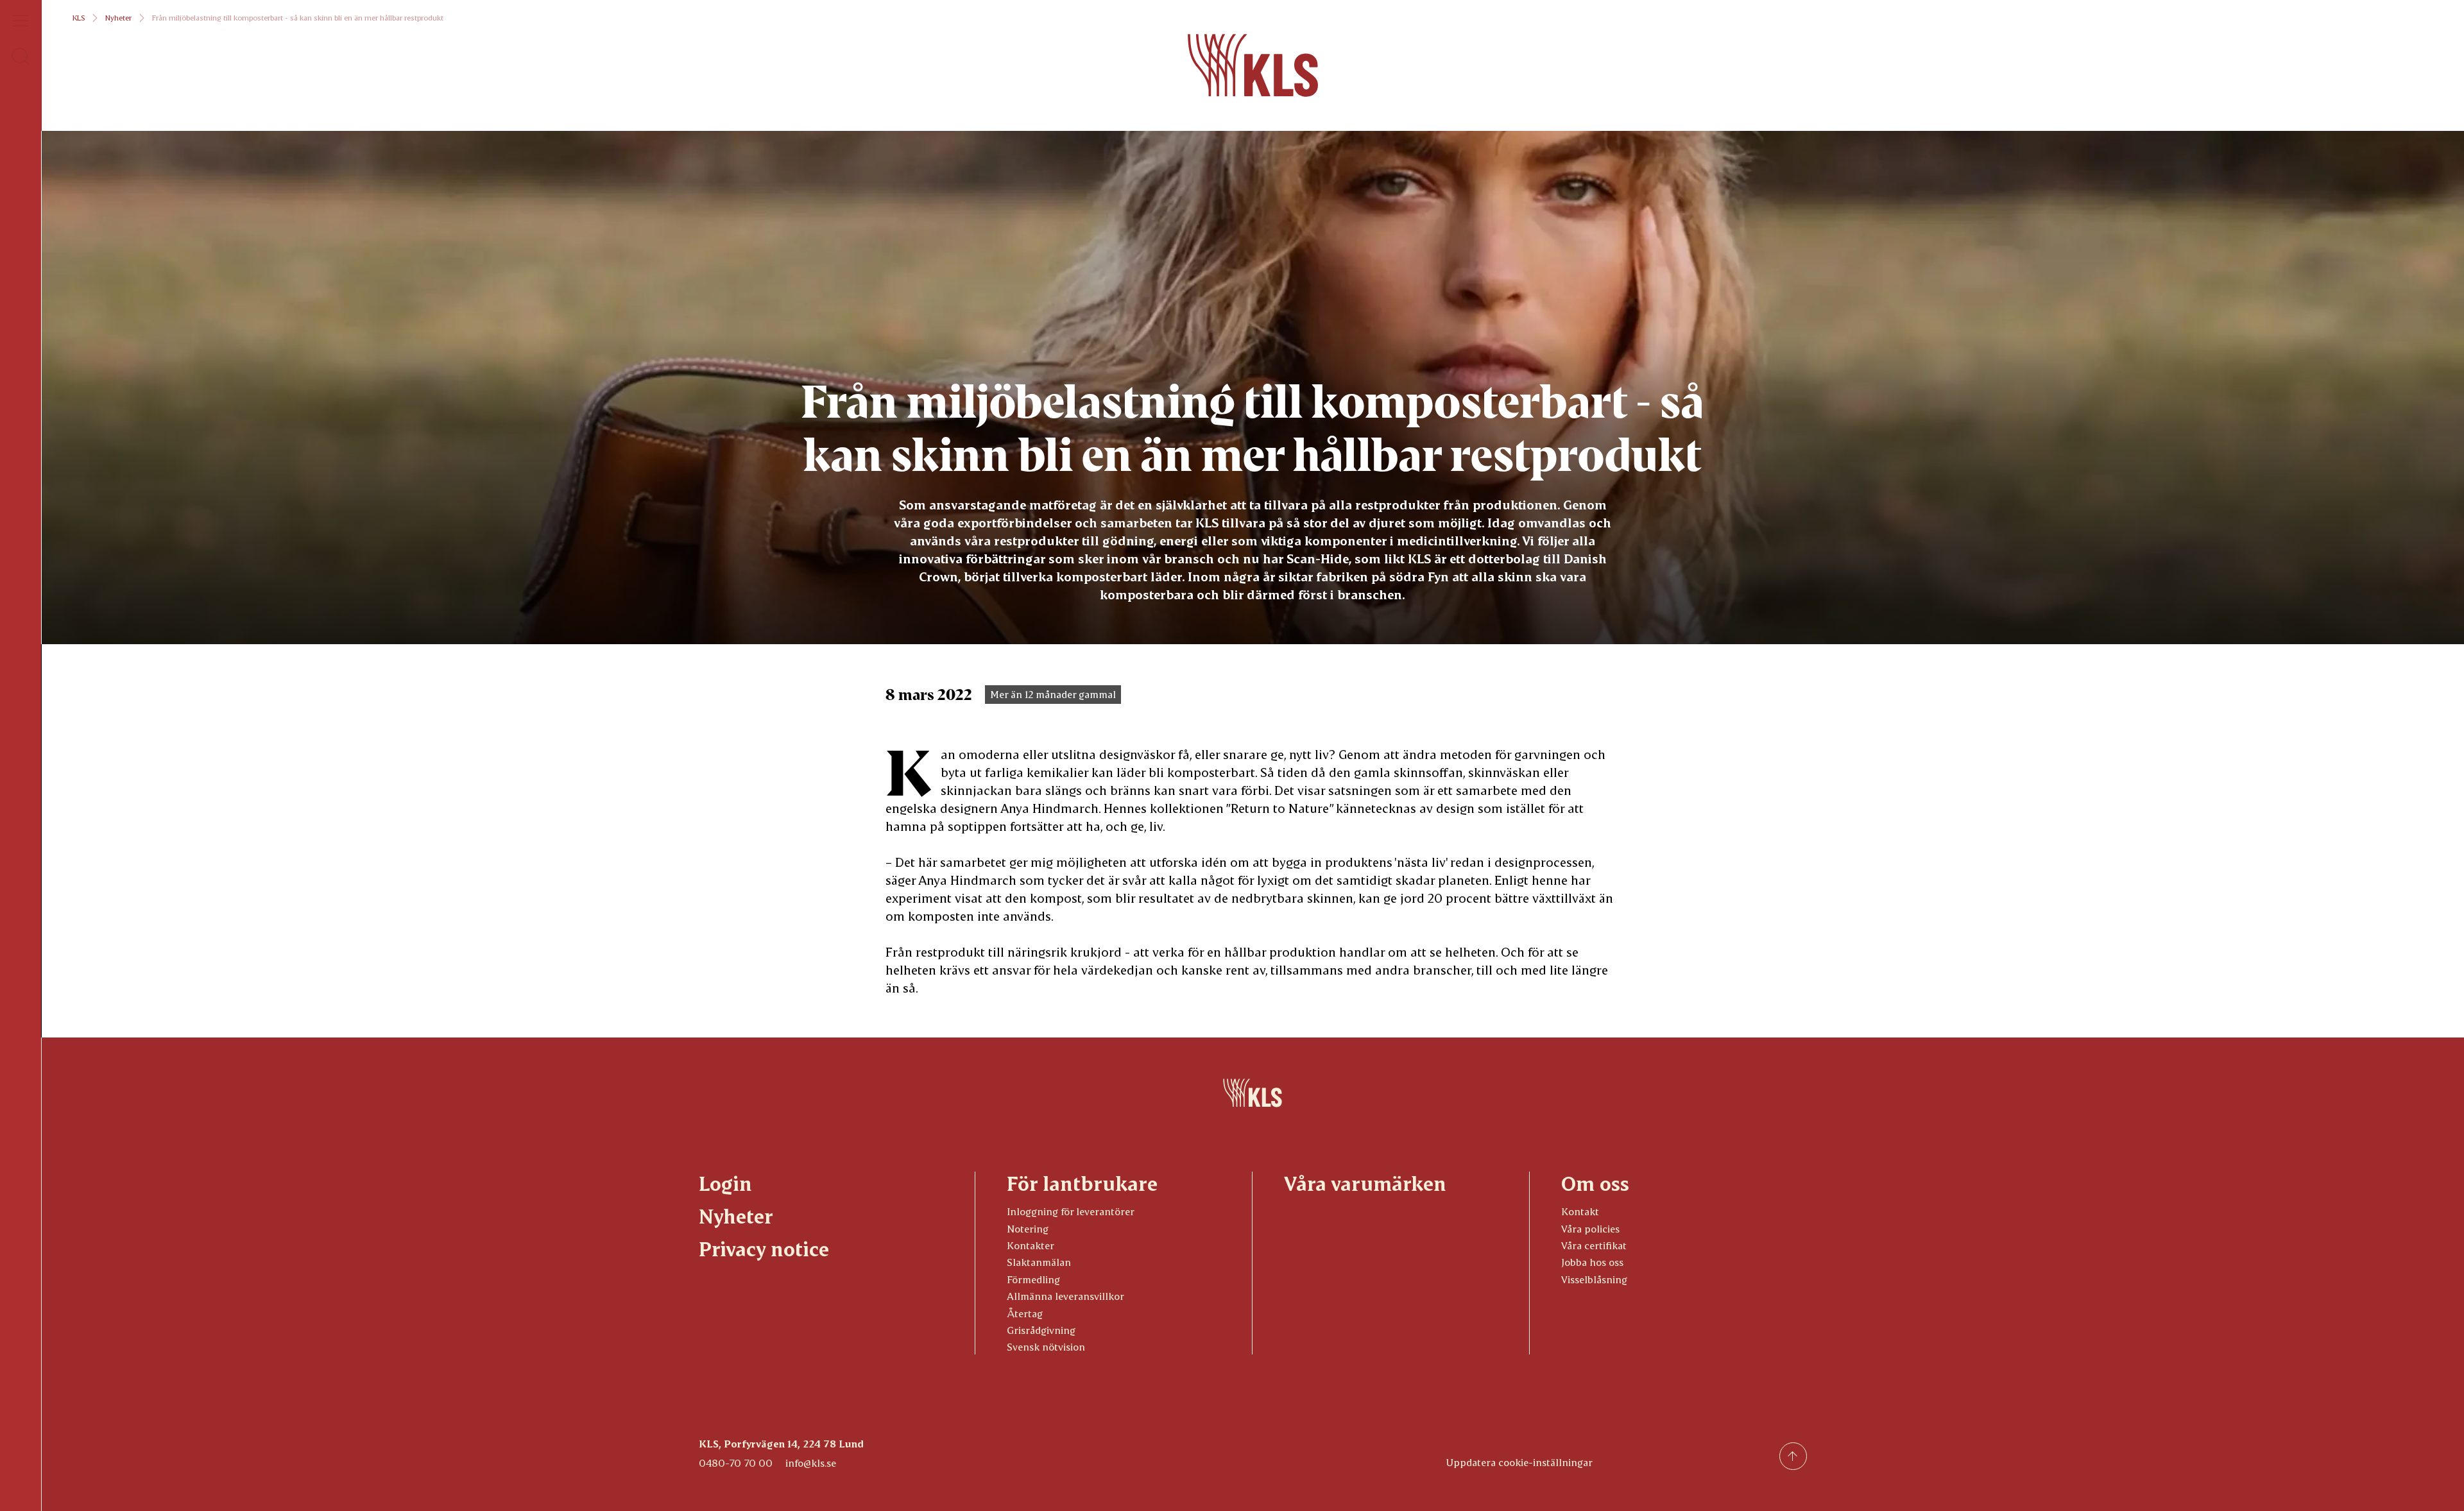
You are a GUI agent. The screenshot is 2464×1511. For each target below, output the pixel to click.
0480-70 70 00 (736, 1463)
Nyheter (118, 18)
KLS (79, 18)
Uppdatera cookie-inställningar (1519, 1462)
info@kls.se (811, 1463)
